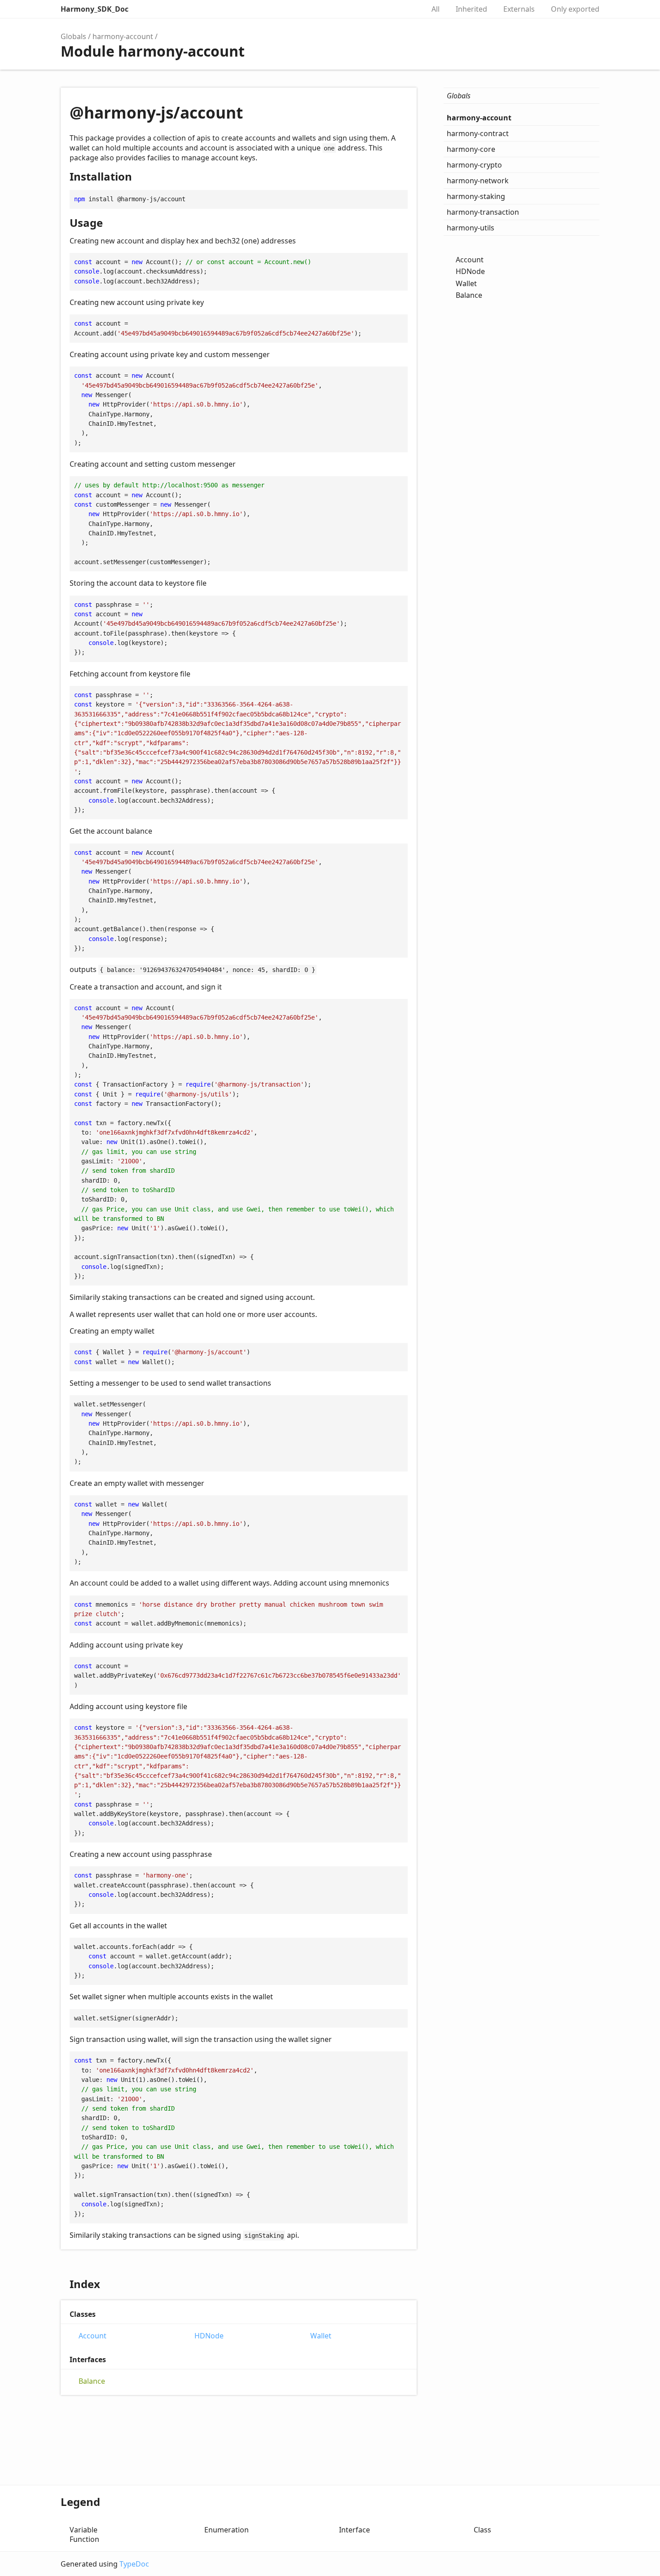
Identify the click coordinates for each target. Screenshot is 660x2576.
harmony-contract (478, 133)
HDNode (209, 2336)
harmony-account (123, 36)
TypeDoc (134, 2564)
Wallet (321, 2336)
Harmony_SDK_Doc (95, 9)
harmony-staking (476, 196)
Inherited (471, 9)
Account (92, 2336)
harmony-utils (471, 228)
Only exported (575, 9)
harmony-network (478, 181)
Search (408, 9)
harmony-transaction (483, 212)
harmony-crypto (474, 165)
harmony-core (471, 149)
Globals (73, 36)
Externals (519, 9)
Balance (92, 2381)
